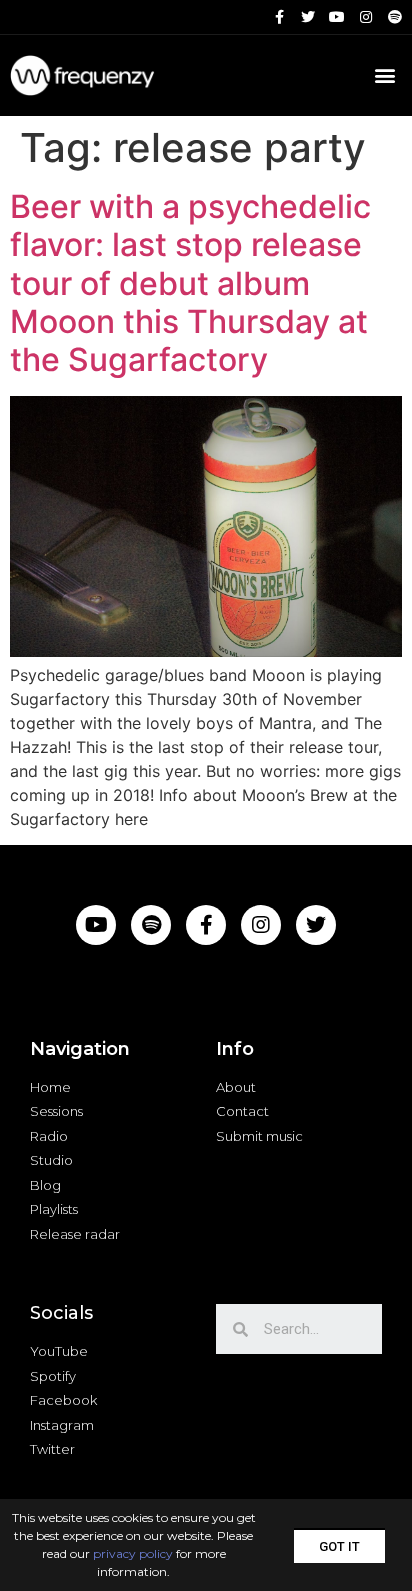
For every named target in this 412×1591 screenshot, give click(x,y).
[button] (339, 1545)
